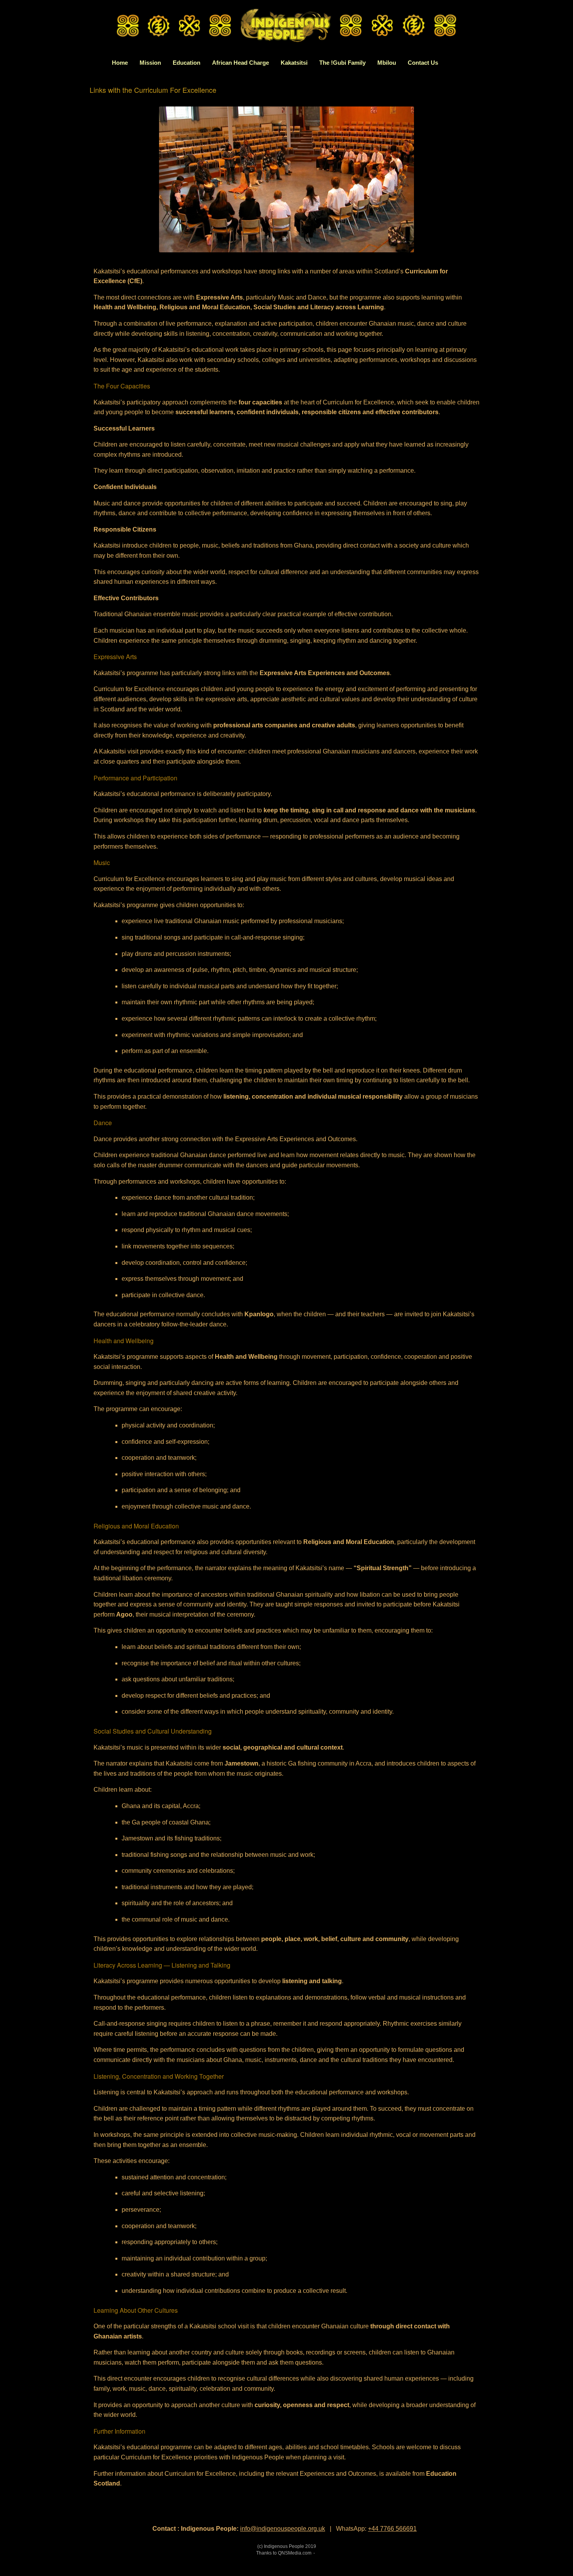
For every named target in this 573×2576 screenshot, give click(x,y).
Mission (150, 63)
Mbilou (387, 63)
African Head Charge (241, 63)
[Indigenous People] (286, 27)
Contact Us (423, 63)
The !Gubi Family (342, 63)
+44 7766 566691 (392, 2529)
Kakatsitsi (294, 63)
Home (120, 63)
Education (187, 63)
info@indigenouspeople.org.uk (283, 2529)
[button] (485, 63)
